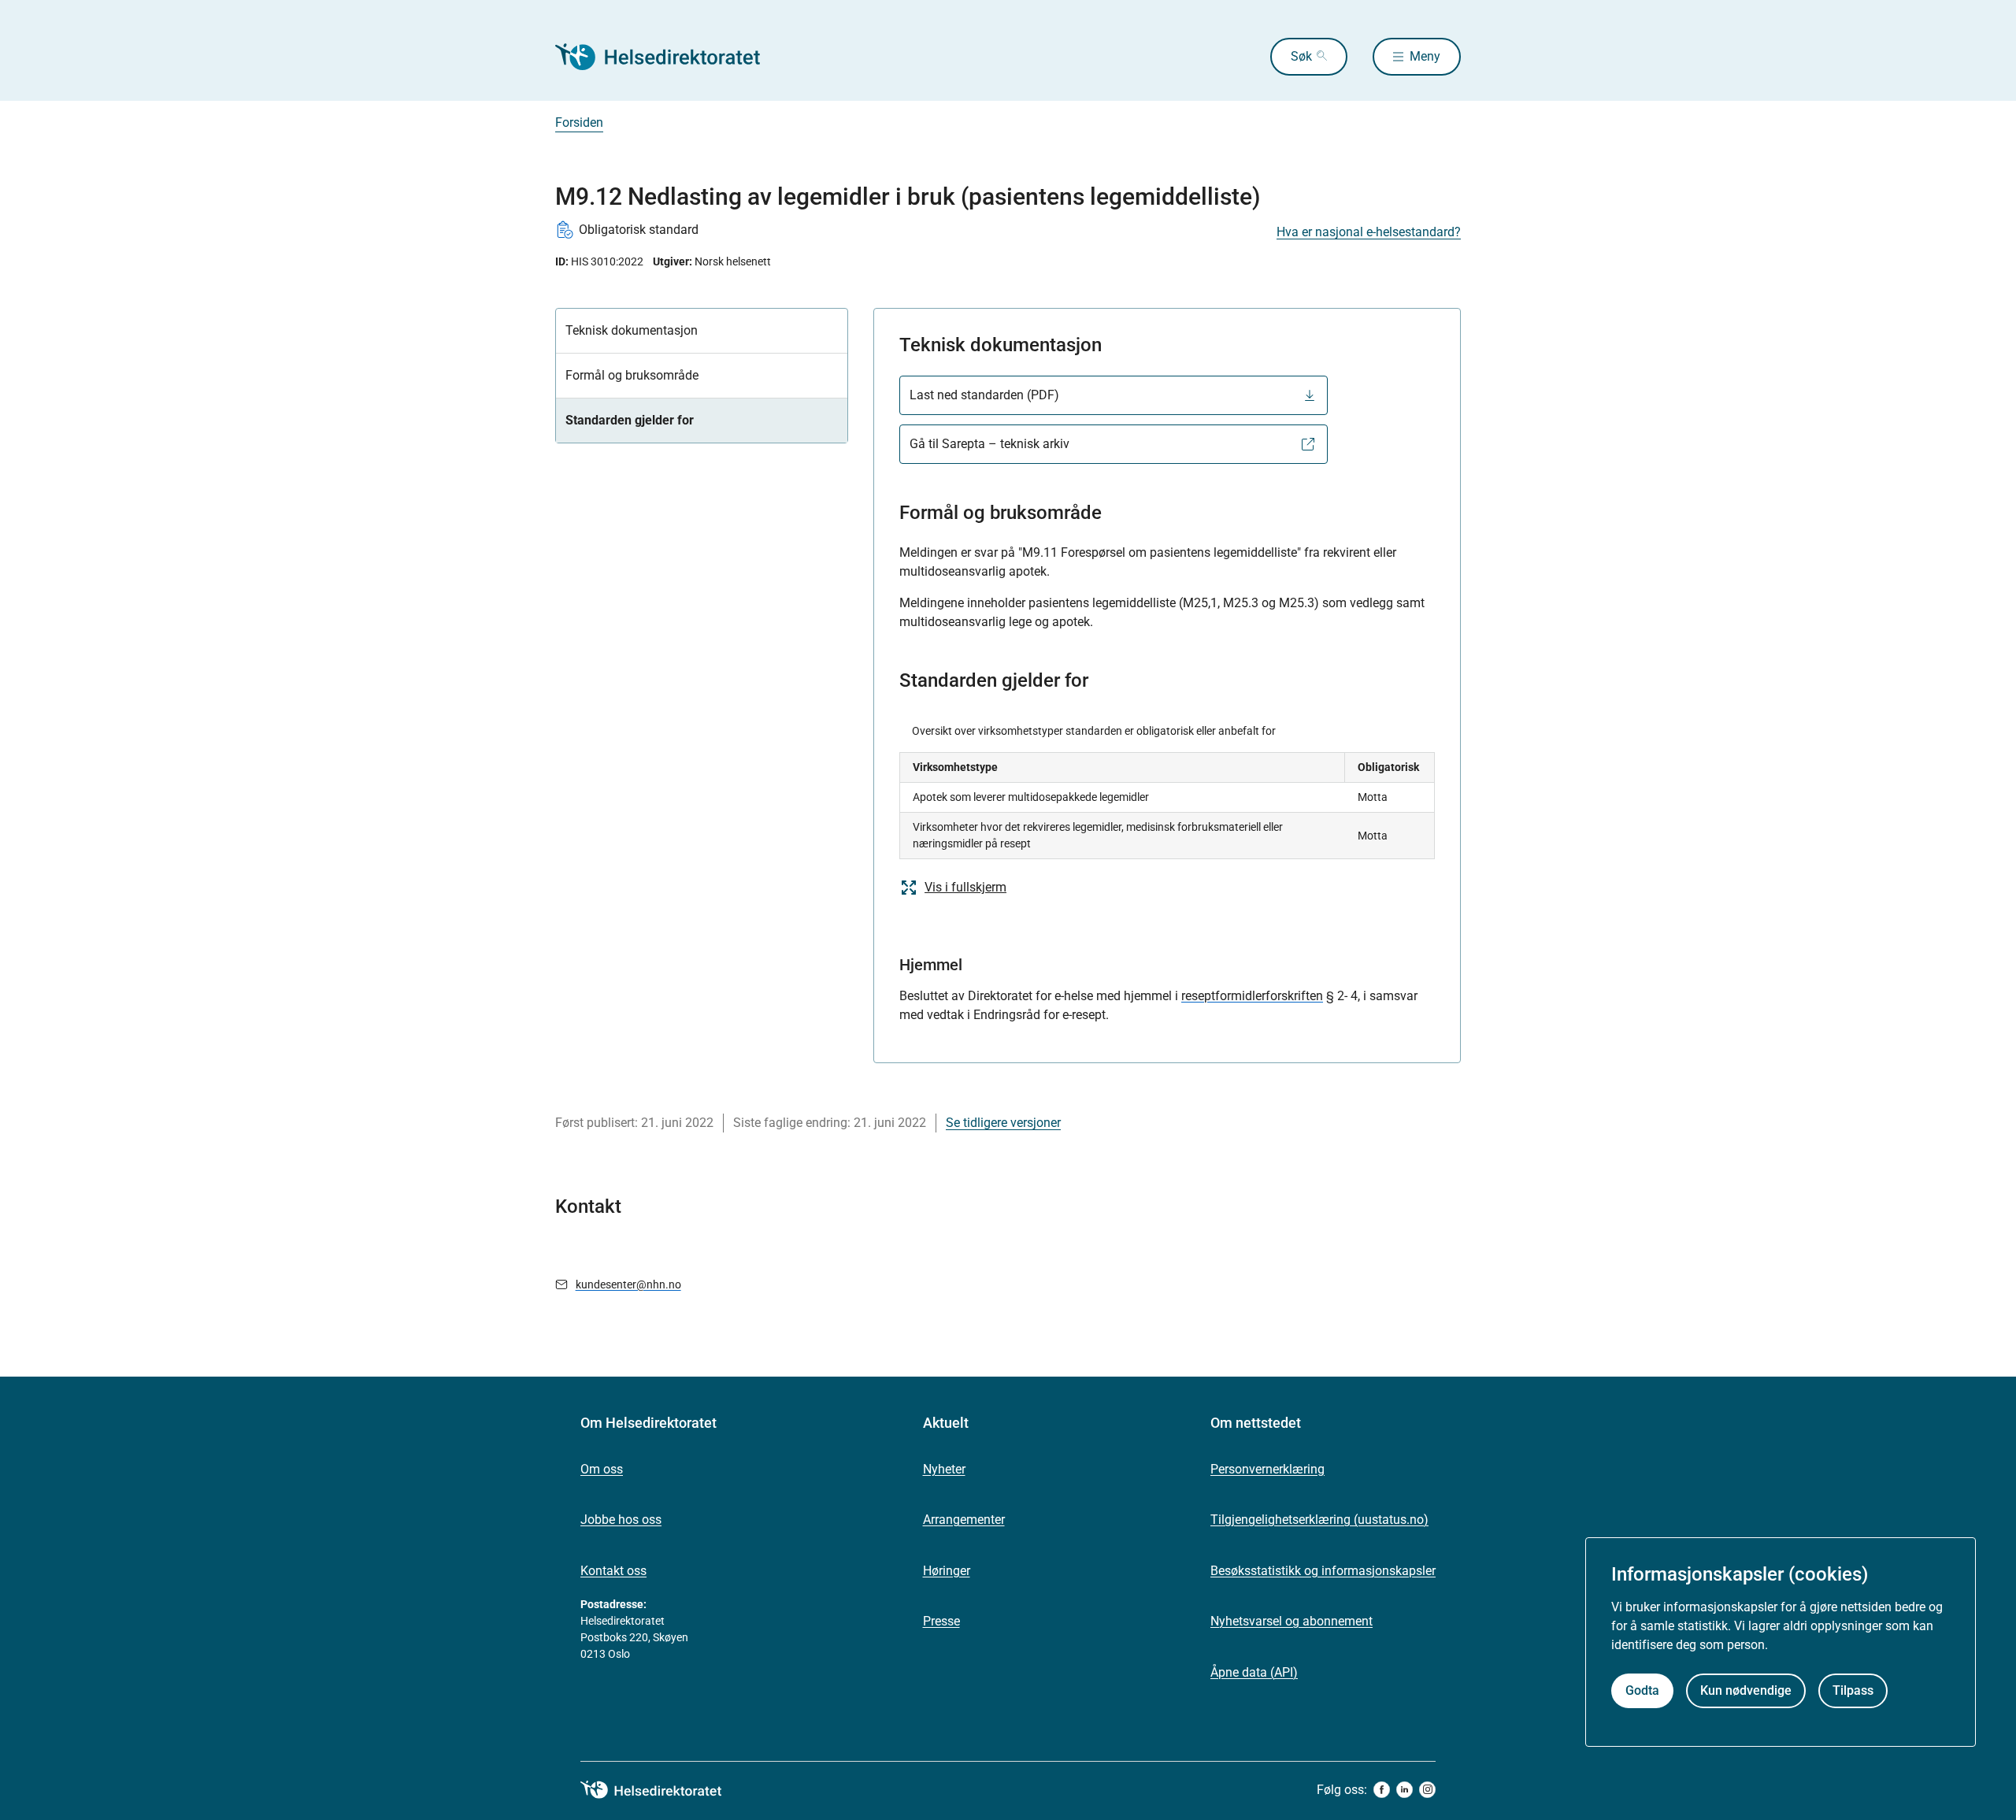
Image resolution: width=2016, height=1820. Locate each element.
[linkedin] (1405, 1790)
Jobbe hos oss (621, 1520)
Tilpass (1853, 1691)
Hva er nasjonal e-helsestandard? (1369, 232)
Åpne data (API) (1254, 1672)
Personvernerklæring (1267, 1469)
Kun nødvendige (1746, 1691)
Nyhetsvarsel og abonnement (1291, 1621)
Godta (1642, 1691)
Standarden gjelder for (630, 420)
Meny (1425, 56)
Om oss (602, 1469)
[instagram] (1427, 1790)
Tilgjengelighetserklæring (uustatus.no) (1319, 1520)
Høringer (947, 1571)
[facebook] (1382, 1790)
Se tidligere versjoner (1003, 1123)
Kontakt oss (613, 1571)
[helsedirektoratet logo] (662, 1790)
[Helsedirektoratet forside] (669, 57)
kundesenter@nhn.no (628, 1284)
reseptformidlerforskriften (1252, 996)
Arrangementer (964, 1520)
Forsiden (579, 122)
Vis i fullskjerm (965, 887)
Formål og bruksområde (632, 375)
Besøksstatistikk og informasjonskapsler (1323, 1571)
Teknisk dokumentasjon (632, 330)
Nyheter (944, 1469)
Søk (1301, 56)
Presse (941, 1621)
